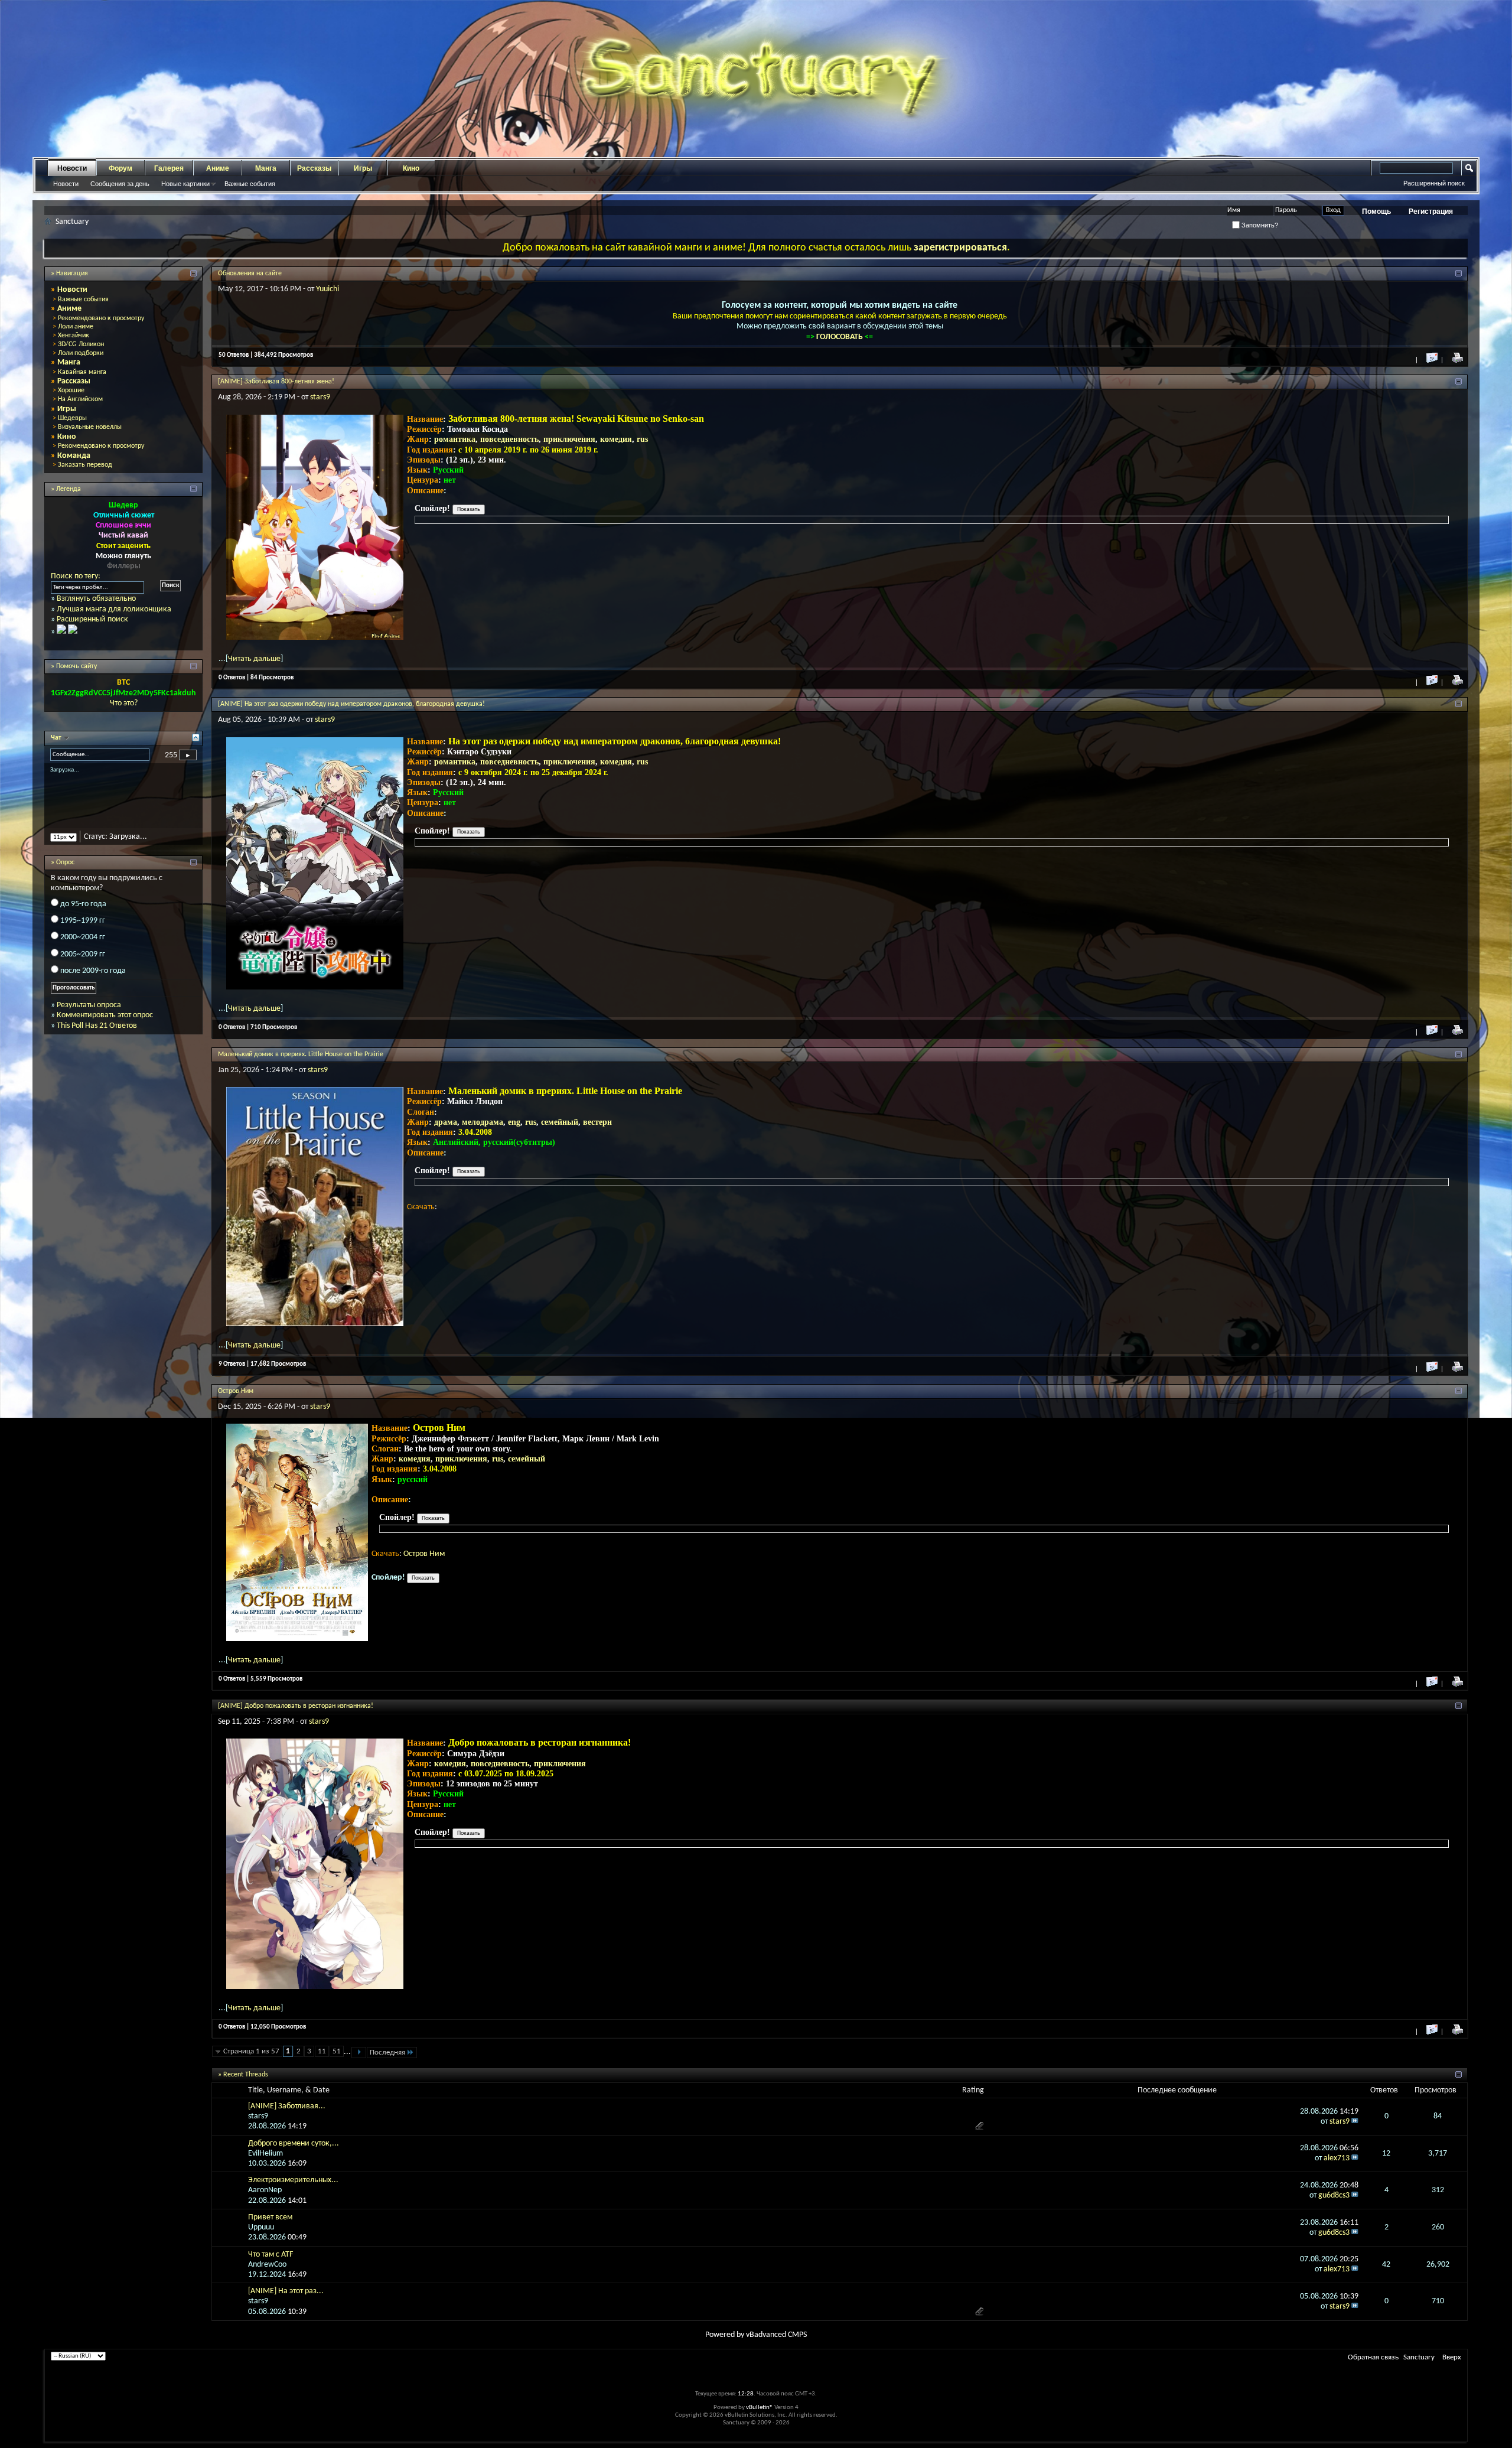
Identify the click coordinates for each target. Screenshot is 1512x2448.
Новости (72, 168)
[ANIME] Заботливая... (287, 2106)
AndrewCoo (267, 2265)
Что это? (124, 703)
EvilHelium (265, 2154)
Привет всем (270, 2217)
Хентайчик (74, 336)
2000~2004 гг (83, 948)
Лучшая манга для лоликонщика (114, 609)
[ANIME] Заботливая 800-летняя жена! (276, 382)
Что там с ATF (271, 2255)
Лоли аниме (76, 327)
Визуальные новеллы (90, 427)
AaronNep (265, 2190)
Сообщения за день (120, 184)
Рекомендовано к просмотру (101, 318)
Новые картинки (185, 184)
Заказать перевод (85, 465)
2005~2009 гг (83, 964)
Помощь (1376, 211)
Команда (74, 456)
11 (322, 2051)
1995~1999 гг (83, 931)
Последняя (387, 2053)
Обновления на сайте (250, 274)
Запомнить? (1259, 225)
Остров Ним (236, 1391)
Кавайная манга (82, 372)
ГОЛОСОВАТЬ (840, 337)
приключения (569, 439)
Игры (363, 168)
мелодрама (483, 1122)
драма (446, 1122)
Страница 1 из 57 (251, 2051)
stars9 (320, 397)
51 (337, 2051)
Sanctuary (1419, 2357)
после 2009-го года (93, 981)
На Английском (80, 399)
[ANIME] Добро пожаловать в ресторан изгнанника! (296, 1706)
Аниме (218, 168)
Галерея (169, 168)
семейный (560, 1122)
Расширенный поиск (1434, 183)
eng (514, 1122)
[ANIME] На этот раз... (286, 2291)
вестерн (597, 1122)
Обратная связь (1373, 2357)
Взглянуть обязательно (96, 599)
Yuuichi (328, 289)
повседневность (509, 439)
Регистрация (1431, 211)
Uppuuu (261, 2227)
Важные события (250, 184)
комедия (616, 439)
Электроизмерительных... (293, 2180)
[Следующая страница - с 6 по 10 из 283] (359, 2053)
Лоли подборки (81, 353)
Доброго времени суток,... (294, 2143)
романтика (455, 439)
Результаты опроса (89, 1015)
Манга (266, 168)
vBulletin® (760, 2408)
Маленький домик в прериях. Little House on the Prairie (301, 1054)
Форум (120, 168)
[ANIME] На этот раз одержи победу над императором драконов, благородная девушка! (351, 704)
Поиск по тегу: (76, 576)
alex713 (1337, 2158)
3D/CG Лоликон (81, 344)
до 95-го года (83, 914)
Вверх (1452, 2357)
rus (642, 439)
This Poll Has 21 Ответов (97, 1036)
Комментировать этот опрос (105, 1026)
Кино (411, 168)
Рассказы (314, 168)
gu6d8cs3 (1334, 2195)
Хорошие (71, 390)
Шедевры (72, 418)
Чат (57, 738)
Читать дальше (254, 659)
